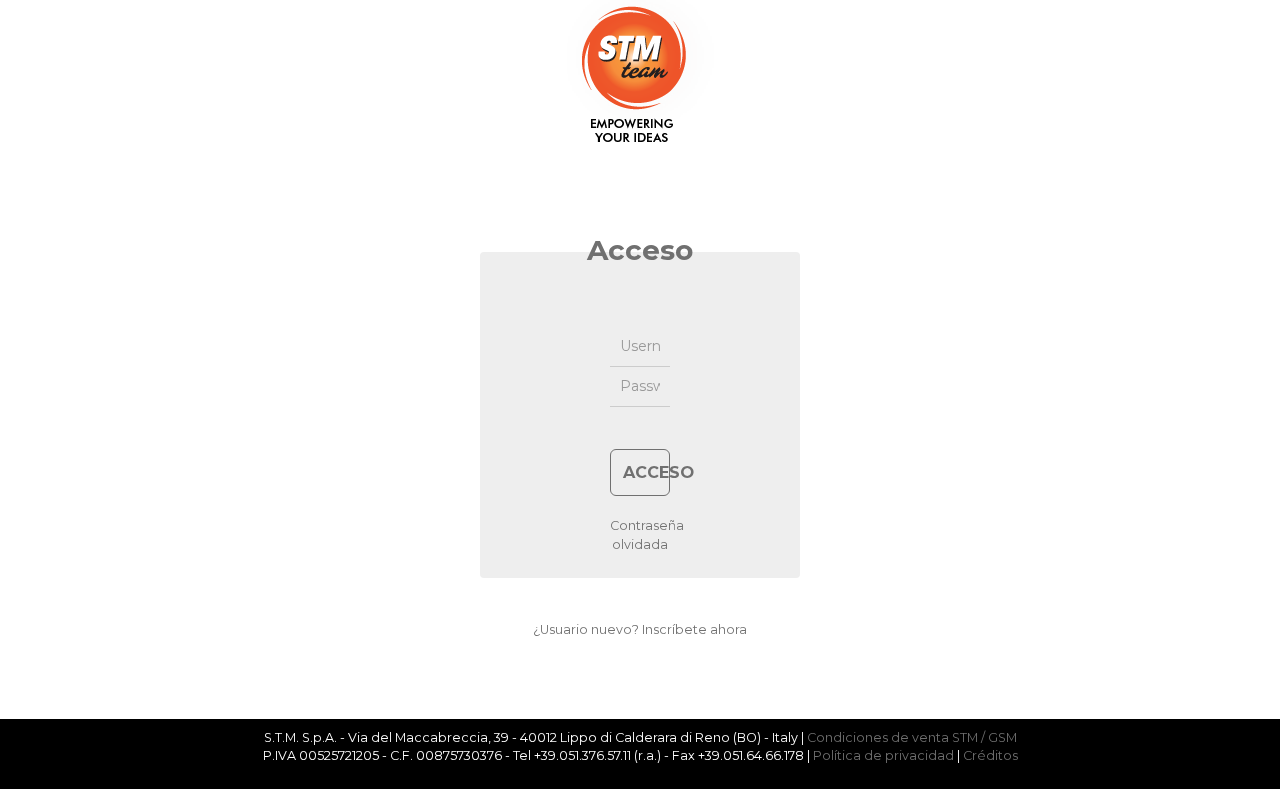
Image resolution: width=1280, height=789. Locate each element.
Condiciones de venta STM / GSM (912, 737)
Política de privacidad (883, 755)
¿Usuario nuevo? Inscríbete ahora (640, 629)
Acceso (646, 472)
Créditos (990, 755)
